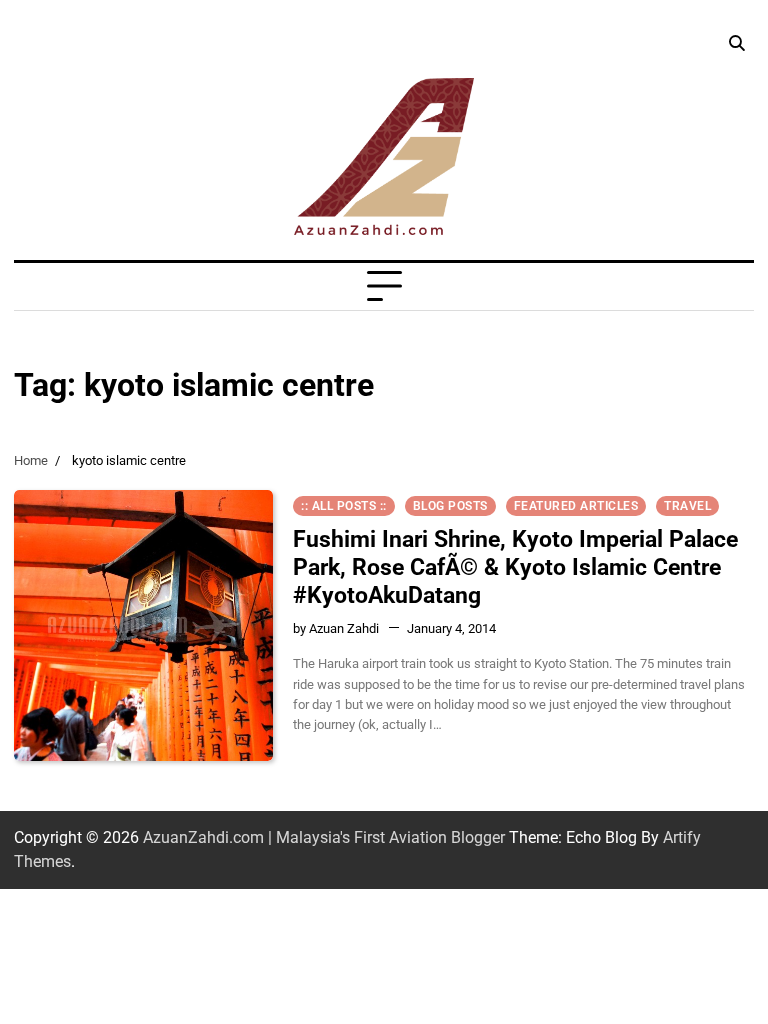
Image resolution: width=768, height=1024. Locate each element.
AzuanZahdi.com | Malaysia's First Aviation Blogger (324, 837)
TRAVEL (687, 506)
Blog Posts (450, 506)
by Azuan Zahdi (336, 628)
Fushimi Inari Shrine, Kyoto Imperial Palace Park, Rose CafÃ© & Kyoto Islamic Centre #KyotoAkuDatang (515, 567)
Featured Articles (576, 506)
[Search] (736, 44)
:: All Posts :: (344, 506)
